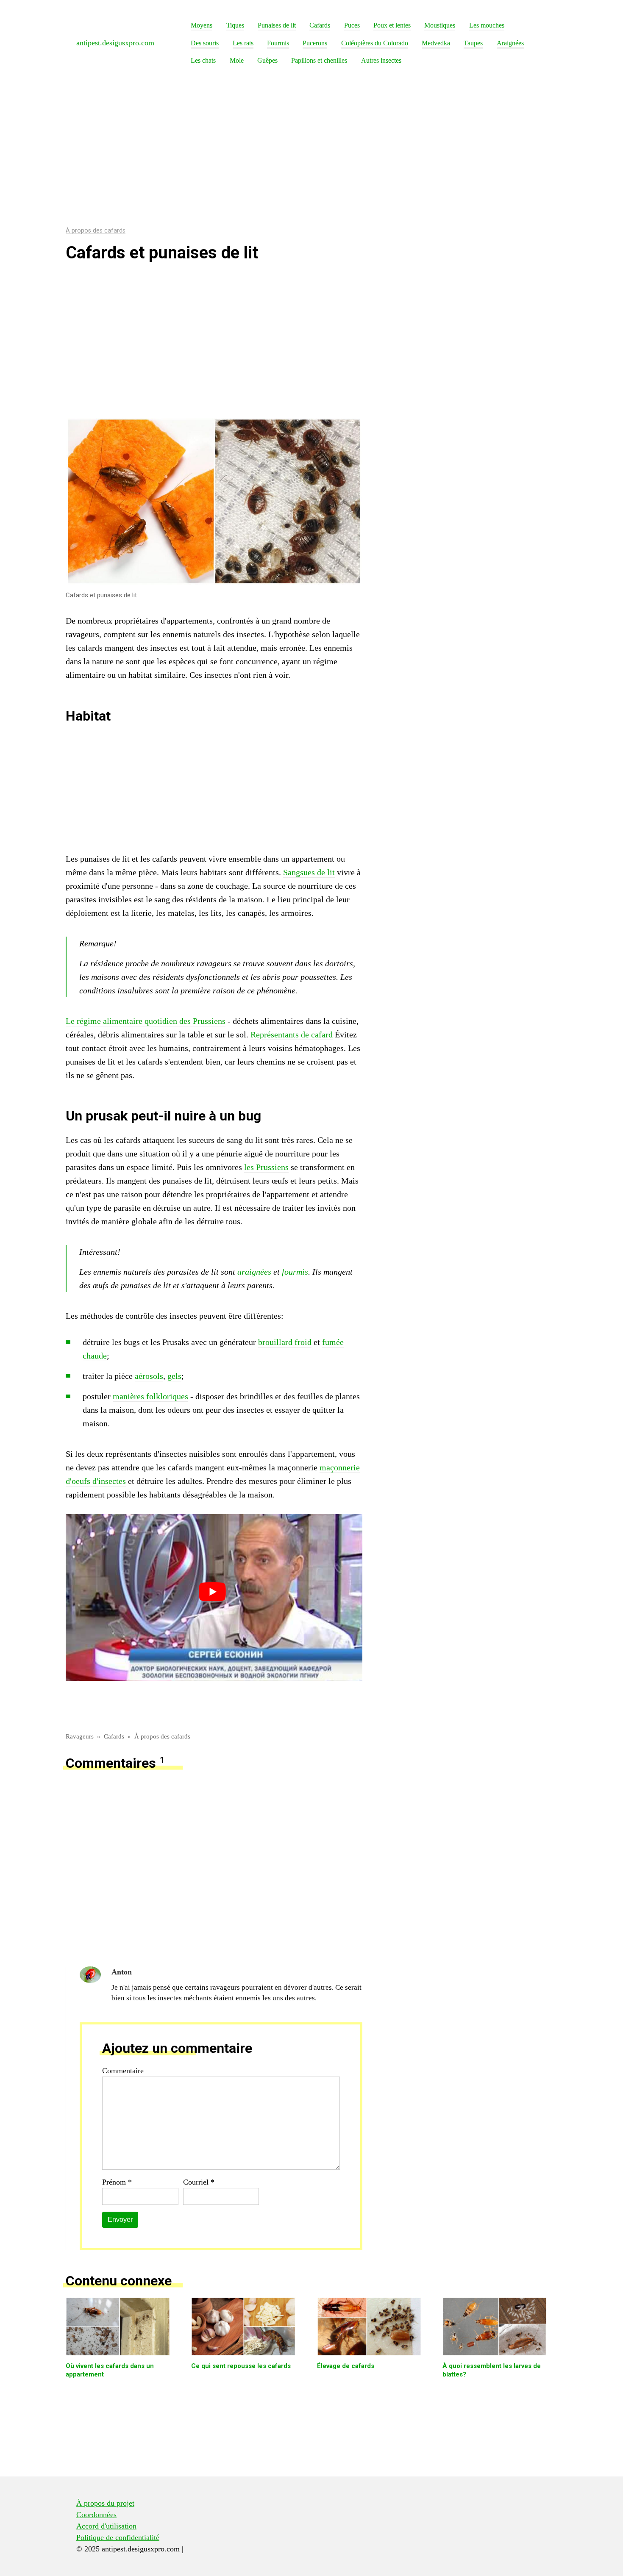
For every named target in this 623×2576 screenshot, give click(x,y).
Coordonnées (96, 2515)
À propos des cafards (96, 231)
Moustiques (440, 25)
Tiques (235, 25)
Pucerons (315, 43)
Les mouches (487, 25)
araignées (254, 1272)
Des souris (205, 43)
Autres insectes (381, 61)
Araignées (510, 43)
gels (174, 1376)
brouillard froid (285, 1342)
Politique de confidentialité (118, 2537)
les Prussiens (266, 1167)
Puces (352, 25)
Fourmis (278, 43)
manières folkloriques (150, 1396)
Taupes (473, 43)
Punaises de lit (277, 25)
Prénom (117, 2182)
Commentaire (123, 2071)
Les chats (203, 61)
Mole (237, 61)
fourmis (295, 1272)
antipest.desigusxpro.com (115, 43)
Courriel (199, 2182)
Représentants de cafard (292, 1034)
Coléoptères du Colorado (375, 43)
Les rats (243, 43)
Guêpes (267, 61)
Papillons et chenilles (319, 61)
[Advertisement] (311, 150)
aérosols (149, 1376)
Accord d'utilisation (106, 2526)
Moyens (202, 25)
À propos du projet (105, 2503)
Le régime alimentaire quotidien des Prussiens (146, 1021)
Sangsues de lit (309, 872)
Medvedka (436, 43)
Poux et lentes (392, 25)
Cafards (320, 25)
